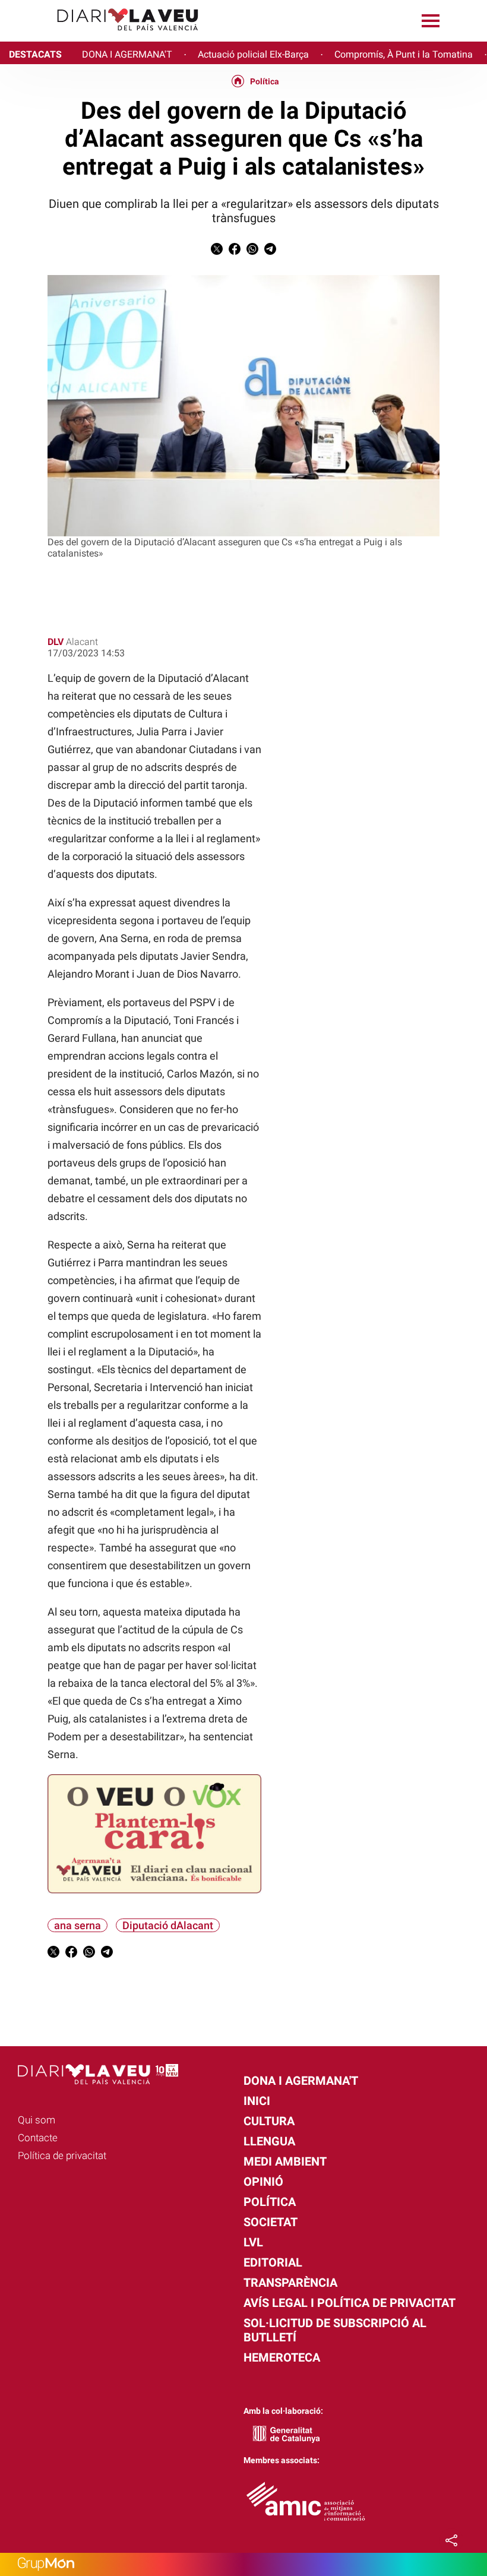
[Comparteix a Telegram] (270, 252)
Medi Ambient (285, 2161)
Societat (271, 2222)
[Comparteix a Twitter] (217, 252)
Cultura (269, 2121)
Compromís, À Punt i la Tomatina (404, 54)
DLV (56, 642)
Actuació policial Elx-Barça (253, 54)
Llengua (269, 2141)
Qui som (37, 2120)
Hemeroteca (282, 2357)
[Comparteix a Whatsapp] (252, 252)
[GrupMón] (243, 2564)
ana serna (78, 1925)
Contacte (38, 2138)
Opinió (263, 2182)
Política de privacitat (62, 2155)
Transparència (290, 2283)
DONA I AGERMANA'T (127, 54)
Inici (257, 2101)
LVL (253, 2242)
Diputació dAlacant (168, 1925)
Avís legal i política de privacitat (350, 2303)
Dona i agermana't (301, 2081)
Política (265, 81)
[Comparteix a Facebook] (235, 252)
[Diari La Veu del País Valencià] (104, 36)
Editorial (273, 2262)
